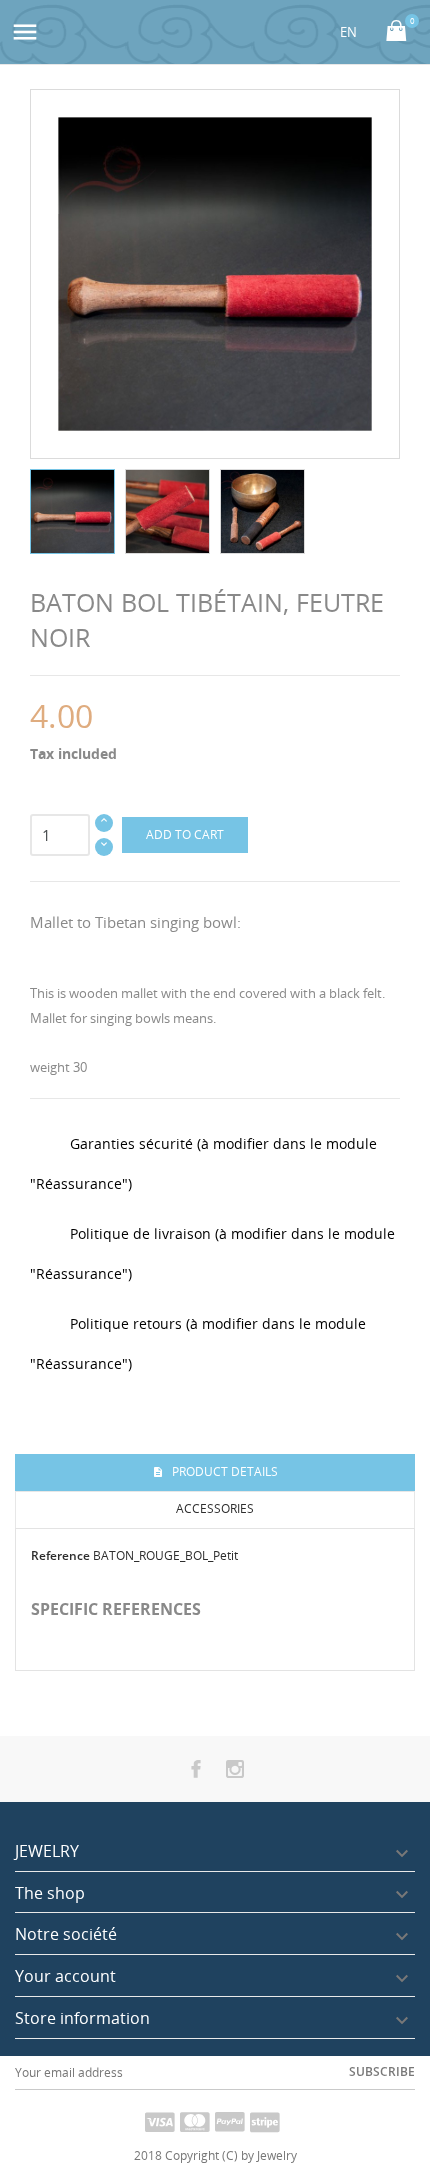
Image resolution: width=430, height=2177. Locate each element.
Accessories (215, 1508)
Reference (60, 1555)
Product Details (223, 1471)
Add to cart (185, 834)
